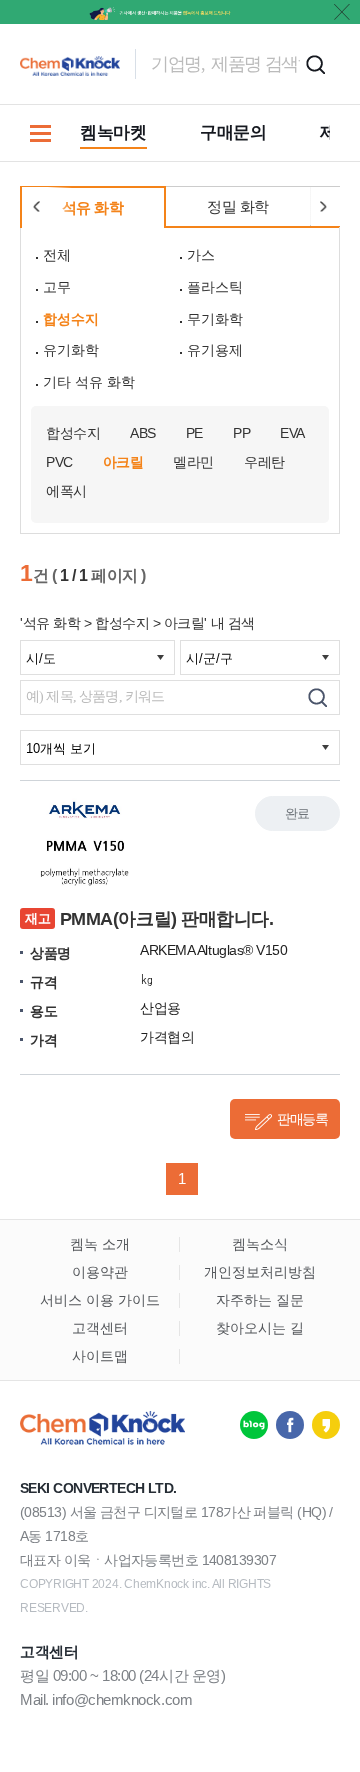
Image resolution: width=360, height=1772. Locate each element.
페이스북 (290, 1425)
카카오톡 (326, 1425)
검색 (315, 64)
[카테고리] (40, 133)
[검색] (317, 697)
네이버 (254, 1425)
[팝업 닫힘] (342, 12)
